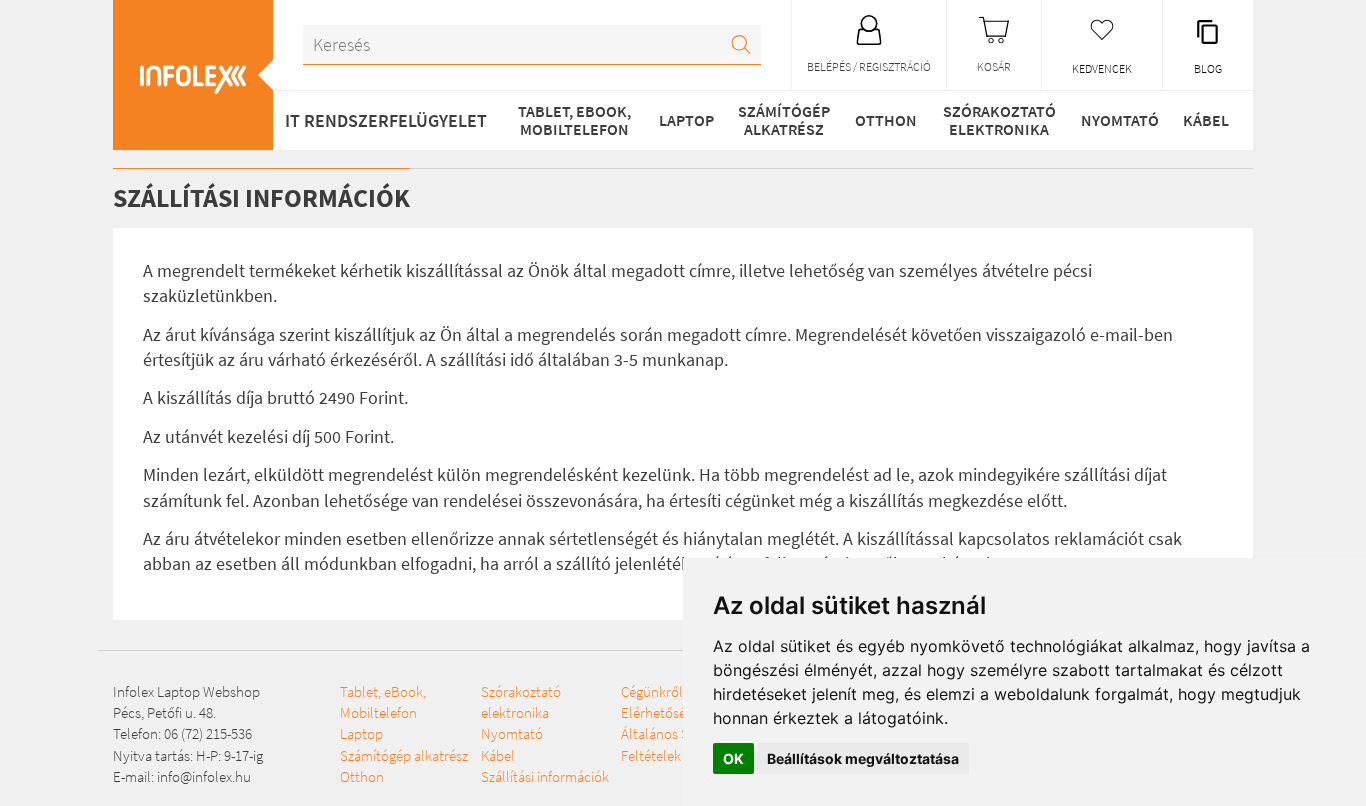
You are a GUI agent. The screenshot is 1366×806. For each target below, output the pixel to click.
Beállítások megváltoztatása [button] (863, 758)
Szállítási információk (545, 776)
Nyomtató (1120, 120)
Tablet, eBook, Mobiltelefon (574, 120)
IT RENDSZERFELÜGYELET (386, 120)
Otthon (886, 120)
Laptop (686, 120)
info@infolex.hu (204, 776)
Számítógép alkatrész (784, 120)
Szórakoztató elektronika (999, 120)
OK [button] (733, 758)
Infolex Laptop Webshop (186, 691)
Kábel (1206, 120)
